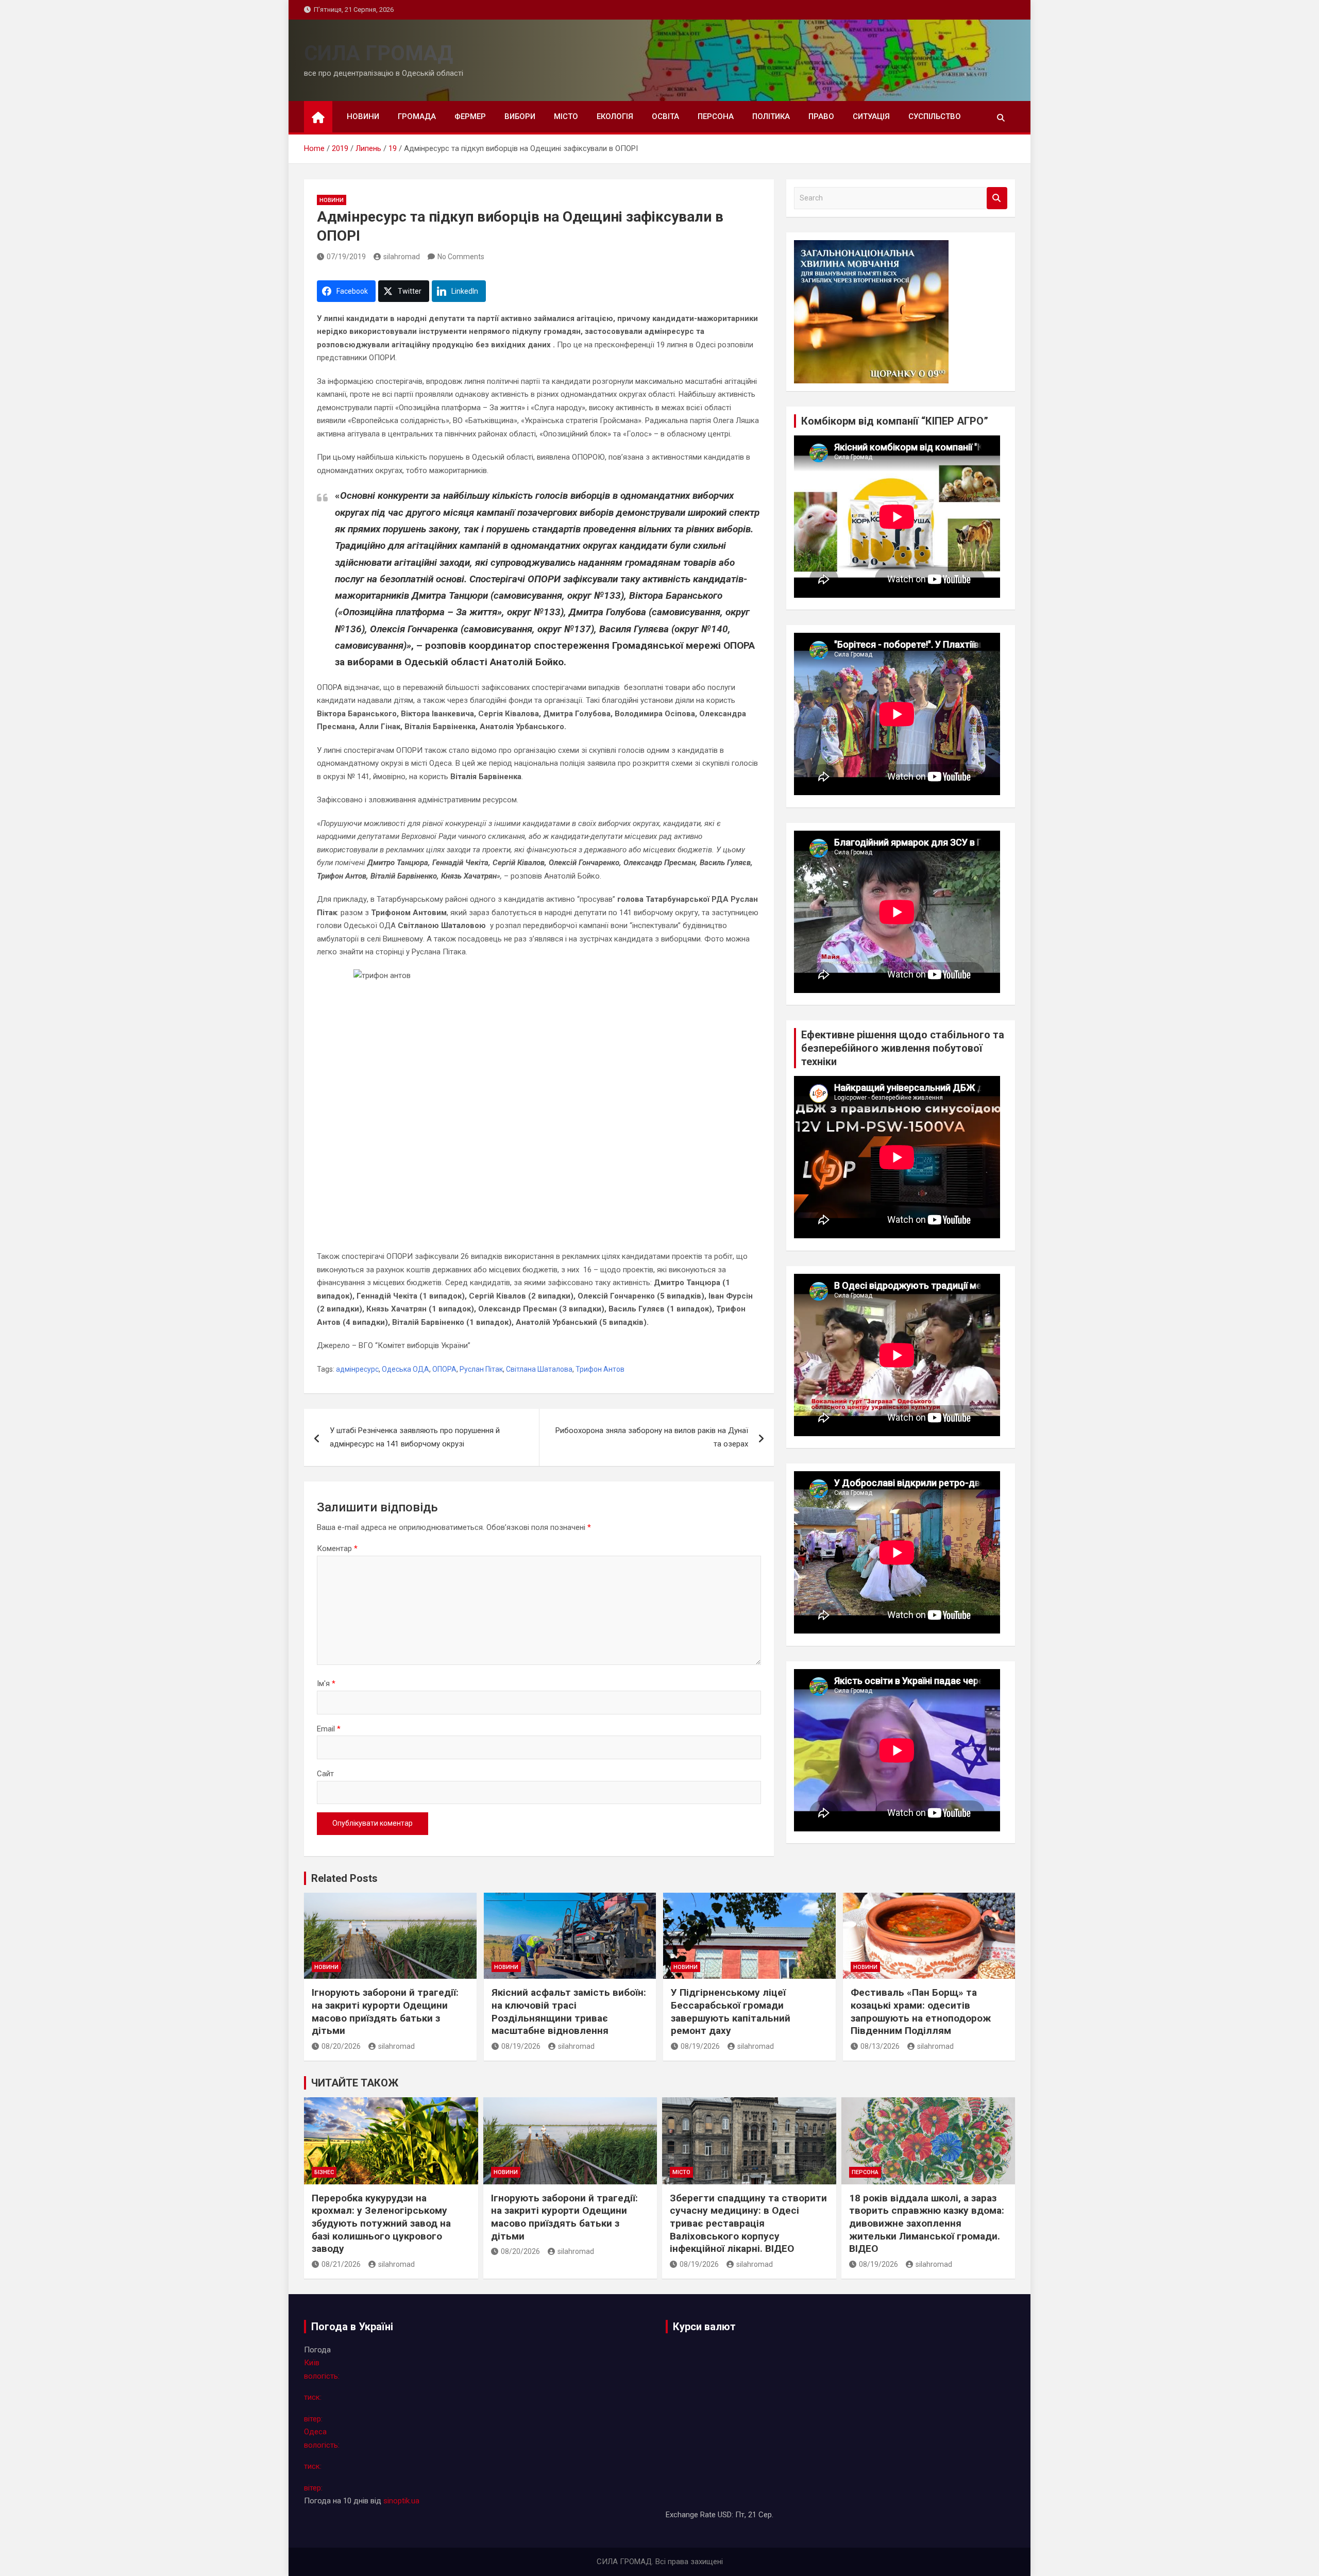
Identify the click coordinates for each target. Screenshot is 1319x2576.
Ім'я (326, 1683)
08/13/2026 (880, 2046)
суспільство (935, 116)
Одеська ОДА (405, 1369)
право (821, 116)
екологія (615, 116)
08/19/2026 (521, 2046)
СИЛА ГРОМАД (378, 53)
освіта (665, 116)
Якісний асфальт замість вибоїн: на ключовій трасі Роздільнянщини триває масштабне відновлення (569, 2011)
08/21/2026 (341, 2264)
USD (725, 2515)
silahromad (402, 257)
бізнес (324, 2172)
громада (417, 116)
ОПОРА (444, 1369)
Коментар (337, 1548)
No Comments (461, 257)
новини (363, 116)
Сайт (325, 1774)
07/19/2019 (346, 257)
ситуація (871, 116)
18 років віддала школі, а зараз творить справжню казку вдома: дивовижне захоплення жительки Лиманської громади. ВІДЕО (927, 2224)
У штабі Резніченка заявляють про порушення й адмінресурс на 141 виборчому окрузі (415, 1437)
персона (716, 116)
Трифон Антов (600, 1369)
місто (566, 116)
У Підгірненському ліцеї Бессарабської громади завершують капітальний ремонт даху (731, 2011)
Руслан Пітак (481, 1369)
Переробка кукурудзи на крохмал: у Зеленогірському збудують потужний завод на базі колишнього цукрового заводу (381, 2224)
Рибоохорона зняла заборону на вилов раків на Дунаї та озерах (652, 1437)
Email (329, 1729)
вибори (520, 116)
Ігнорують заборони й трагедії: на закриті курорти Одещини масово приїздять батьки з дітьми (385, 2011)
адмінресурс (357, 1369)
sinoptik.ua (401, 2501)
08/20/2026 (341, 2046)
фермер (470, 116)
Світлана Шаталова (539, 1369)
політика (771, 116)
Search (997, 198)
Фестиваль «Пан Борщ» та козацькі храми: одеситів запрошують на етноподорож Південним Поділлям (921, 2011)
